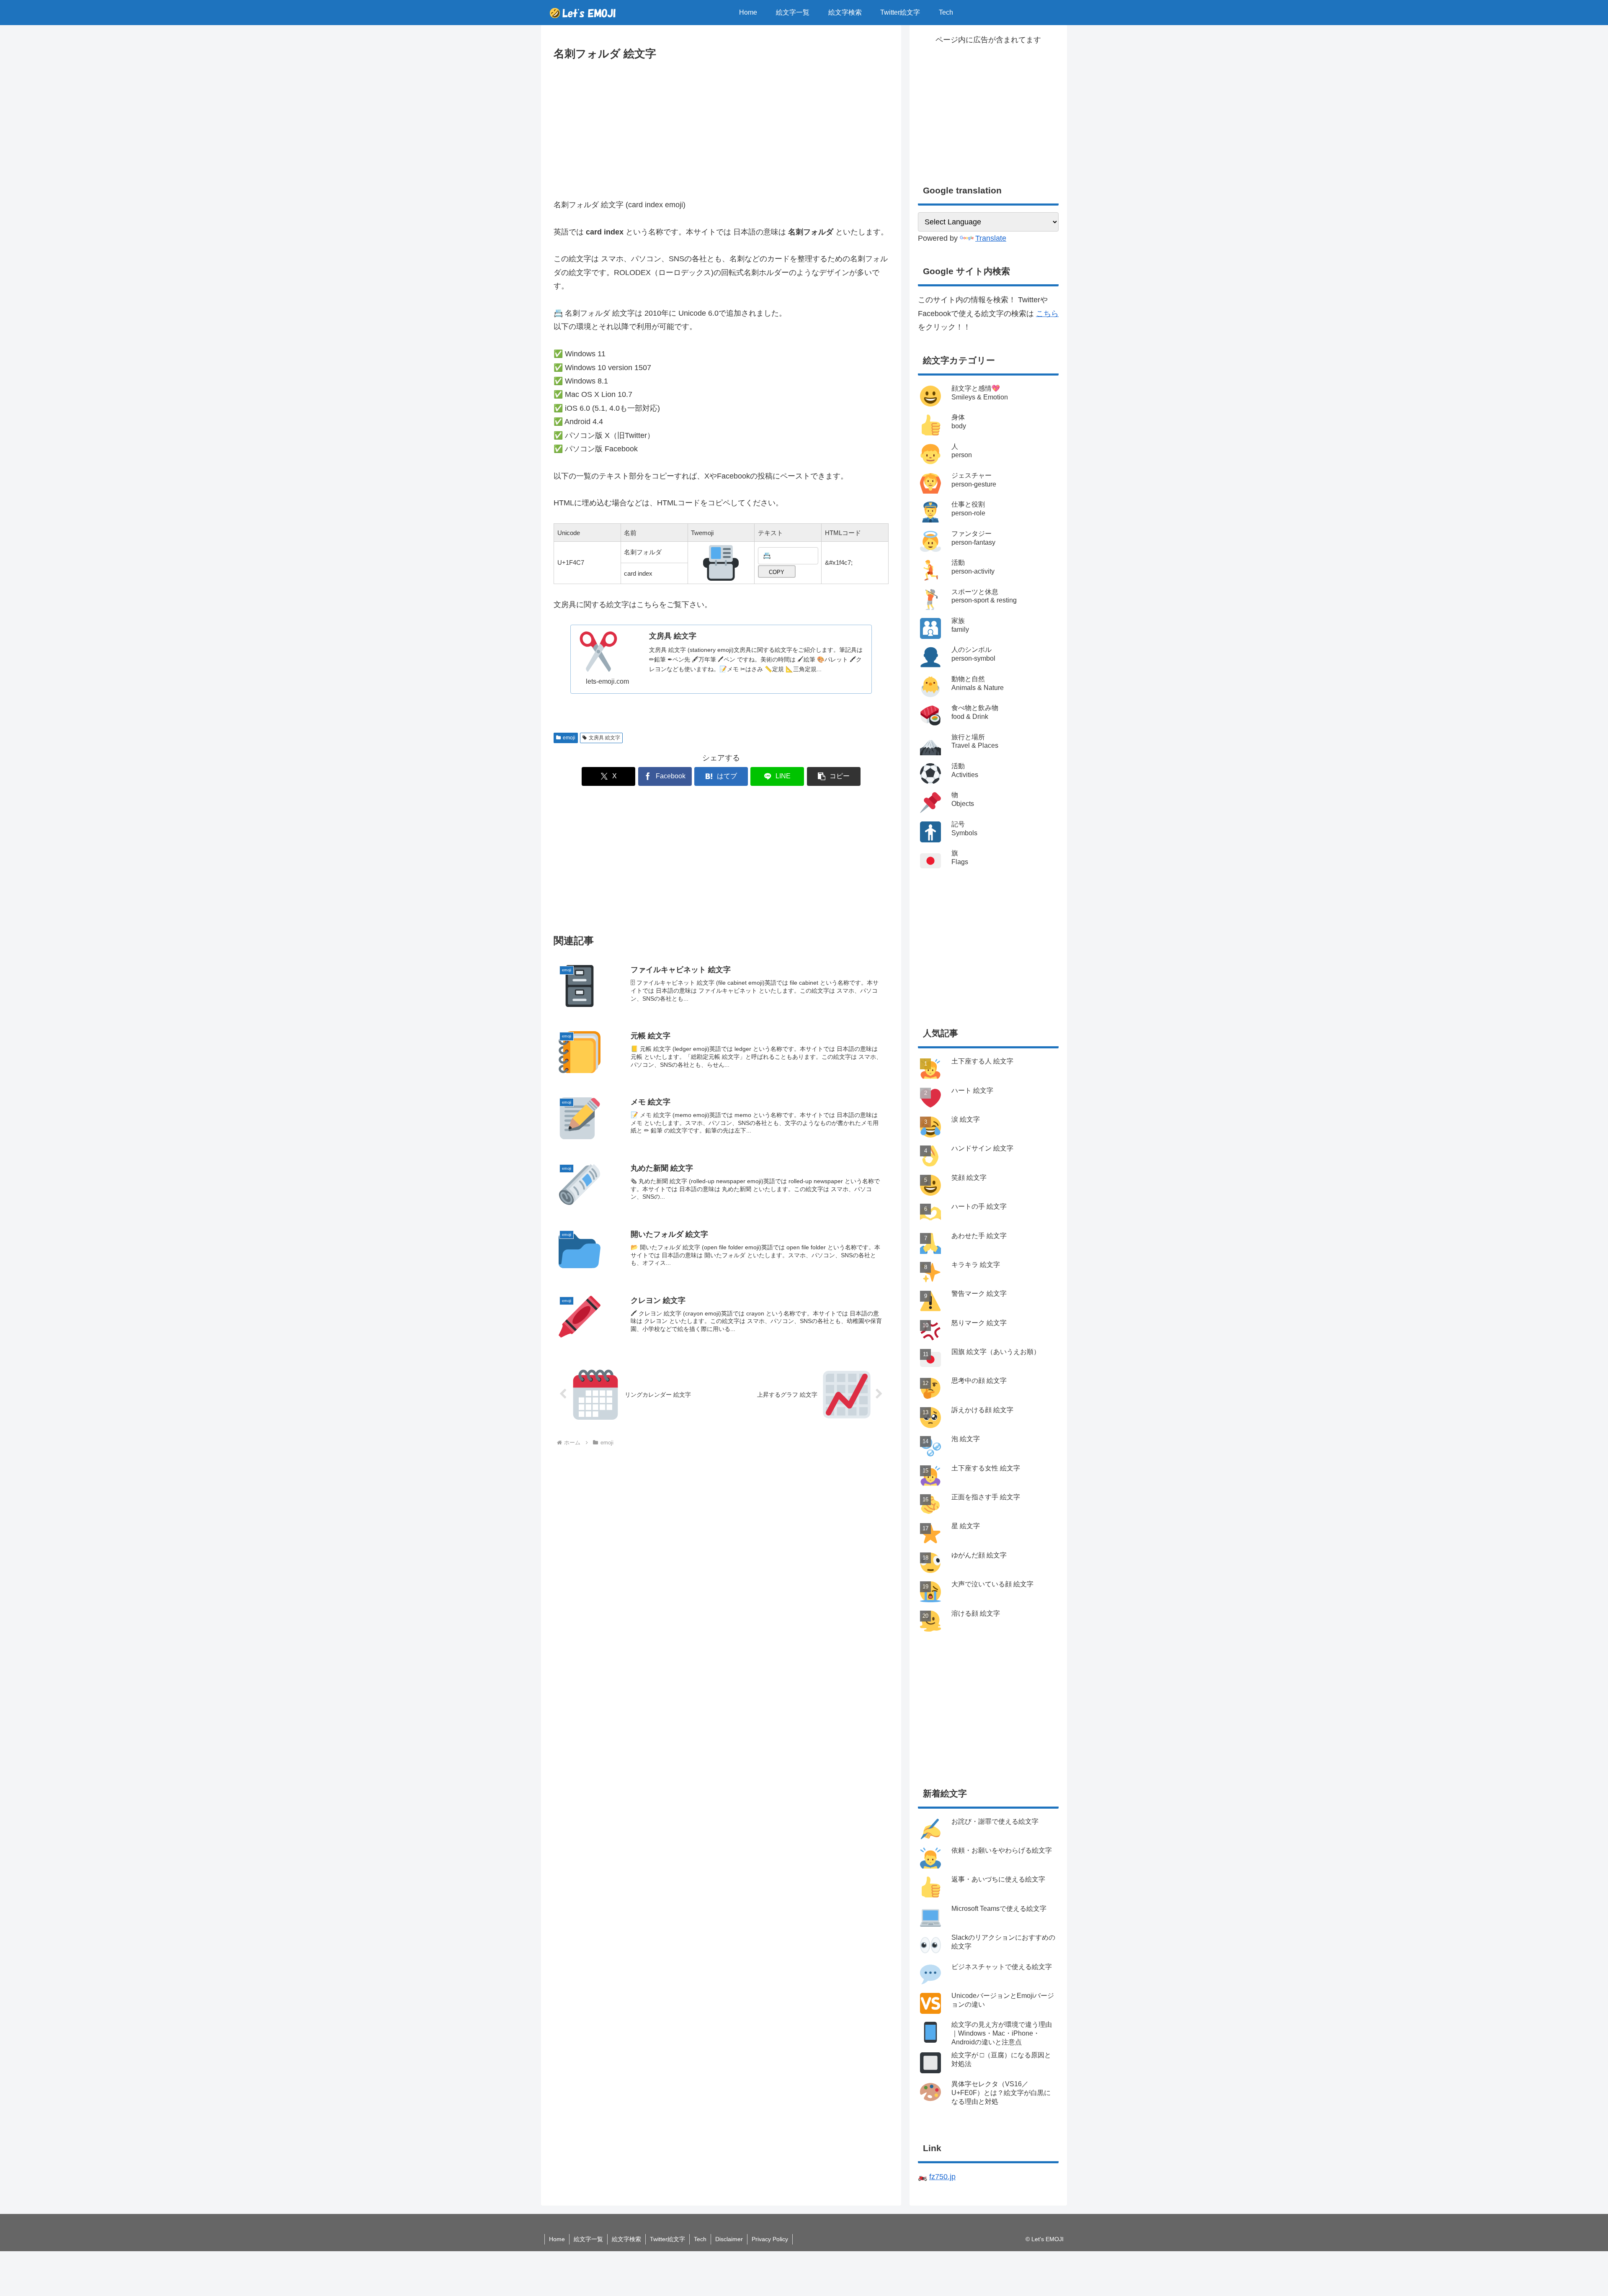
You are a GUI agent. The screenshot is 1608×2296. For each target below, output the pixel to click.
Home (557, 2239)
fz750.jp (942, 2177)
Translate (991, 238)
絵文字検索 (626, 2239)
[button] (834, 776)
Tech (700, 2239)
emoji (569, 738)
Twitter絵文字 (667, 2239)
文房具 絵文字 (604, 738)
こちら (1047, 314)
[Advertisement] (721, 126)
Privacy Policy (770, 2239)
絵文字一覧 (588, 2239)
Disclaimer (729, 2239)
